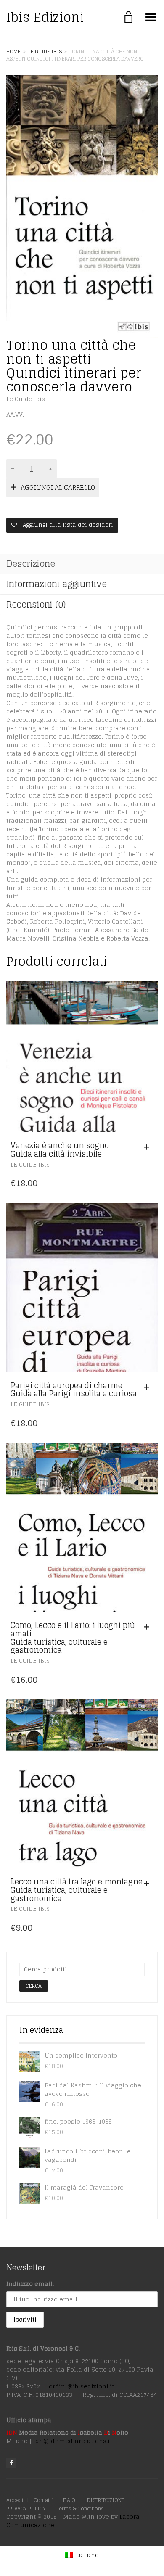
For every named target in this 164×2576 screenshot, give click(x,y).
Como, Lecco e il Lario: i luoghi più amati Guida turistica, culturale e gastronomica (73, 1637)
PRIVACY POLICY (26, 2509)
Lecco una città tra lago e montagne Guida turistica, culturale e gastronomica (77, 1890)
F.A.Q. (70, 2500)
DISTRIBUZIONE (106, 2500)
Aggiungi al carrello (58, 487)
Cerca (34, 1986)
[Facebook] (11, 2463)
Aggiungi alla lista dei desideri (67, 525)
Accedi (15, 2500)
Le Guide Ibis (45, 52)
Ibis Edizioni (45, 17)
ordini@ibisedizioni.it (81, 2386)
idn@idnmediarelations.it (73, 2441)
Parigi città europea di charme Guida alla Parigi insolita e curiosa (74, 1390)
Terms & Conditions (80, 2509)
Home (13, 52)
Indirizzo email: (30, 2284)
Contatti (43, 2500)
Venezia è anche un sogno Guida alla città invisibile (60, 1149)
